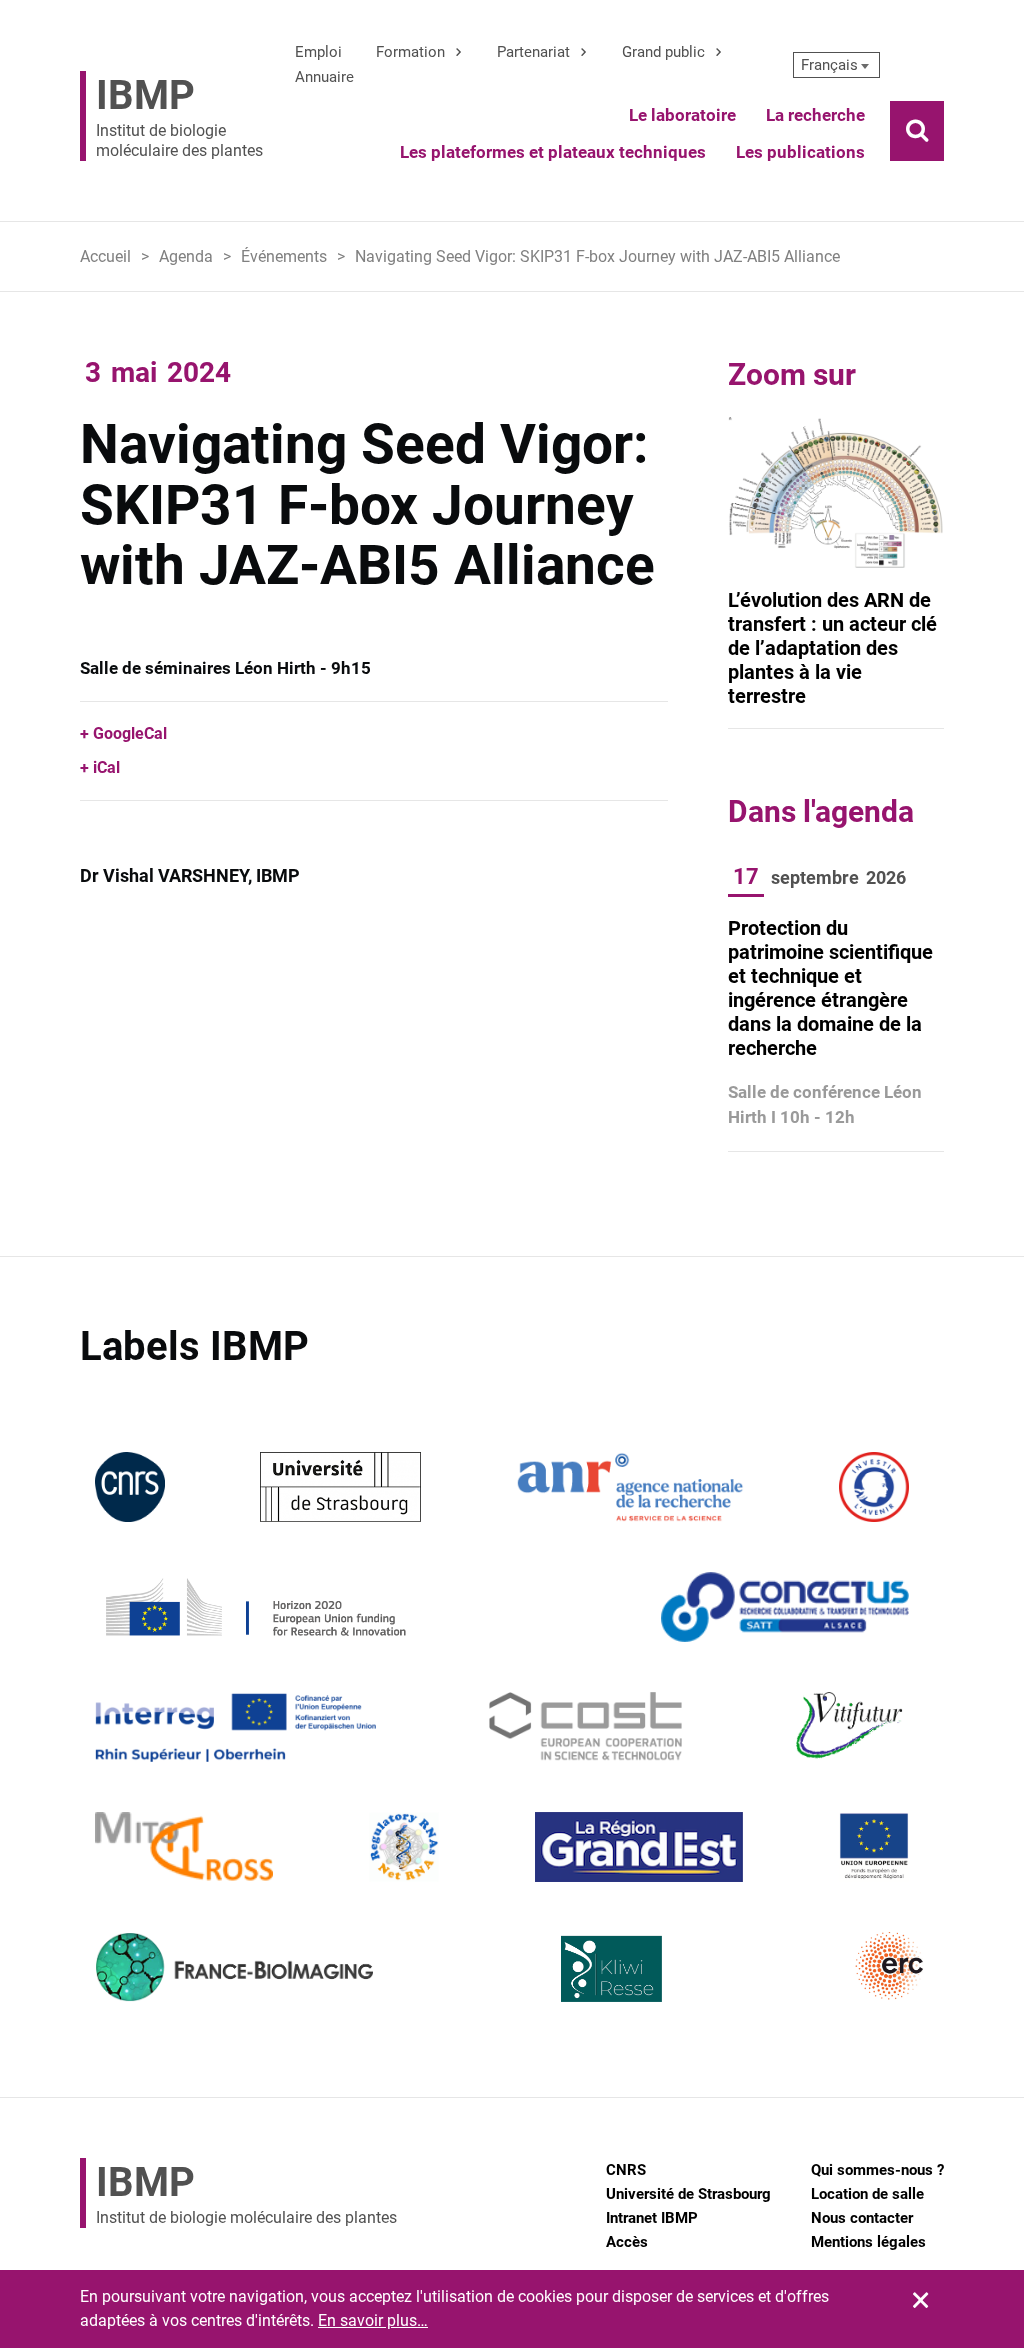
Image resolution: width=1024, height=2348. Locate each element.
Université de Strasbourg (688, 2194)
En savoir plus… (373, 2320)
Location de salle (867, 2194)
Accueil (105, 256)
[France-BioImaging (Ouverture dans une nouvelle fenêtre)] (234, 1965)
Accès (627, 2242)
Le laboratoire (682, 115)
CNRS (626, 2170)
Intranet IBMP (652, 2218)
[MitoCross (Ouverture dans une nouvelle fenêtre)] (184, 1845)
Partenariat (533, 52)
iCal (106, 767)
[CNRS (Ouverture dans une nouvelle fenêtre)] (130, 1485)
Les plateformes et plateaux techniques (553, 152)
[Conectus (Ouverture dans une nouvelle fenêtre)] (785, 1605)
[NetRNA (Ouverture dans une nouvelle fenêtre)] (404, 1845)
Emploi (318, 52)
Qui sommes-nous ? (877, 2170)
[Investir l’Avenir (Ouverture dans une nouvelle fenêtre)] (874, 1485)
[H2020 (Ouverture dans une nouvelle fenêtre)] (253, 1605)
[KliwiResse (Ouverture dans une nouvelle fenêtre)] (612, 1965)
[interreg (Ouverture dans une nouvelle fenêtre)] (235, 1725)
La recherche (815, 115)
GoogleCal (130, 733)
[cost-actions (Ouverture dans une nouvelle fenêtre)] (585, 1725)
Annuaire (324, 77)
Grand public (663, 52)
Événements (284, 256)
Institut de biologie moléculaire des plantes (179, 116)
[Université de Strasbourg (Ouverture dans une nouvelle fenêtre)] (340, 1485)
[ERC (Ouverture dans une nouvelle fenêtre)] (890, 1965)
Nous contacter (862, 2218)
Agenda (186, 256)
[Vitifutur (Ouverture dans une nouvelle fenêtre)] (852, 1725)
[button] (837, 65)
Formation (410, 52)
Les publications (800, 152)
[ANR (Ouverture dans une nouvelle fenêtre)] (630, 1485)
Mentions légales (868, 2242)
